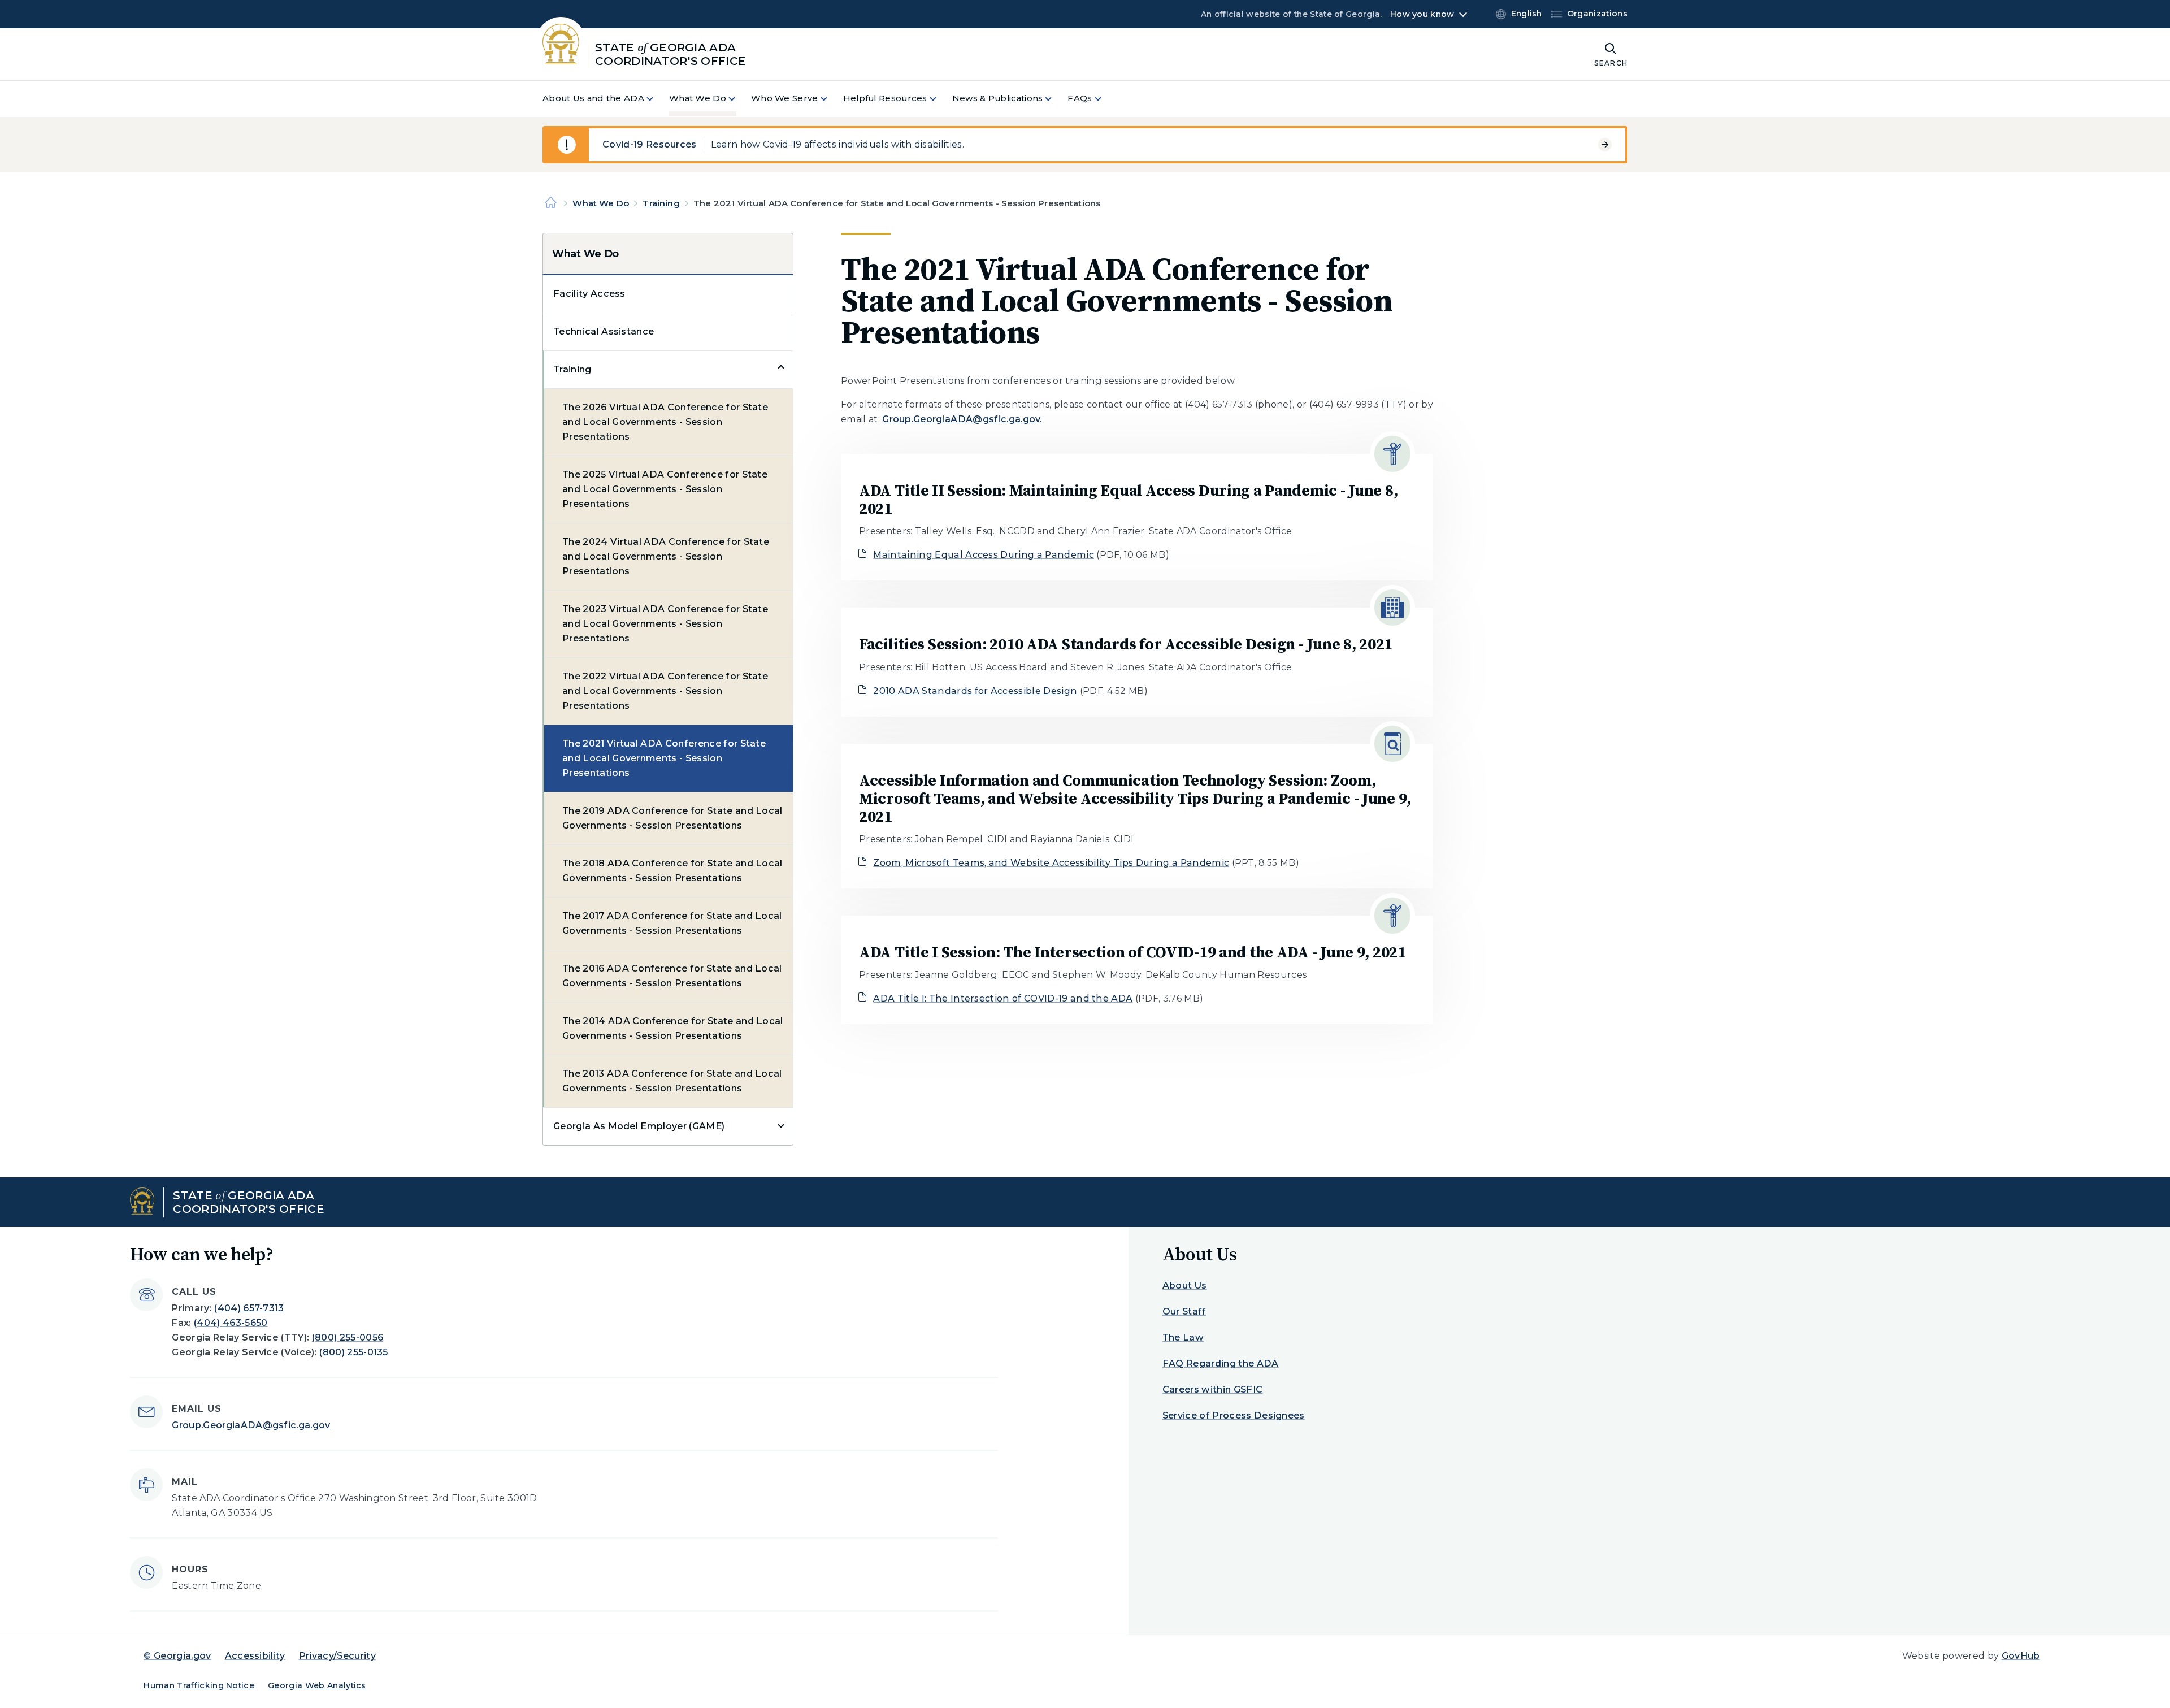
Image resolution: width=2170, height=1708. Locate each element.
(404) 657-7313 (249, 1308)
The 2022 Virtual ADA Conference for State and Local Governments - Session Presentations (665, 691)
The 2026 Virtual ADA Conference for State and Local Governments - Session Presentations (665, 422)
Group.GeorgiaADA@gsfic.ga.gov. (962, 419)
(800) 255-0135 (353, 1352)
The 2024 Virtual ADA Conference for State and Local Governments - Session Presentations (666, 556)
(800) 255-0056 (348, 1338)
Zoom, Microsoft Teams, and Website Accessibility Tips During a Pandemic (1051, 863)
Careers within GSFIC (1212, 1390)
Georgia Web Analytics (317, 1685)
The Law (1183, 1338)
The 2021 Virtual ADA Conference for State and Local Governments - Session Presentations (664, 758)
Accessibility (255, 1656)
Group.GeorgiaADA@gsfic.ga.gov (251, 1425)
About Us (1185, 1286)
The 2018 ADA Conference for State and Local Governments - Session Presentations (672, 871)
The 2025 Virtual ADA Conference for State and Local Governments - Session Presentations (665, 489)
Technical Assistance (604, 331)
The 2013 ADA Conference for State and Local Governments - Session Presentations (672, 1081)
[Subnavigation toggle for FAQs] (1105, 99)
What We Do (601, 203)
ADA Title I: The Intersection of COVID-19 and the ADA (1003, 998)
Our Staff (1184, 1312)
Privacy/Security (337, 1656)
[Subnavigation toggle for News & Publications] (1055, 99)
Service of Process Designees (1234, 1416)
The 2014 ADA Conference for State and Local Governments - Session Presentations (673, 1028)
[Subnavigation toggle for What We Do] (739, 99)
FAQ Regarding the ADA (1221, 1364)
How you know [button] (1422, 14)
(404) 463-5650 (231, 1323)
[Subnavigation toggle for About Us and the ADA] (657, 99)
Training (661, 203)
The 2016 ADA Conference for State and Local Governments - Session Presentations (672, 976)
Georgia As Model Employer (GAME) (639, 1126)
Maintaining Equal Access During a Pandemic (983, 555)
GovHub (2021, 1656)
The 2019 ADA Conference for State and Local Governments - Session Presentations (672, 818)
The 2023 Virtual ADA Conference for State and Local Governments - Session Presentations (665, 624)
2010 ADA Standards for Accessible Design (975, 691)
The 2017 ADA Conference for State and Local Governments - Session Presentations (672, 923)
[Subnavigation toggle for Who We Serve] (831, 99)
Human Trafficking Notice (199, 1685)
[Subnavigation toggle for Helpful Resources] (940, 99)
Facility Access (589, 294)
